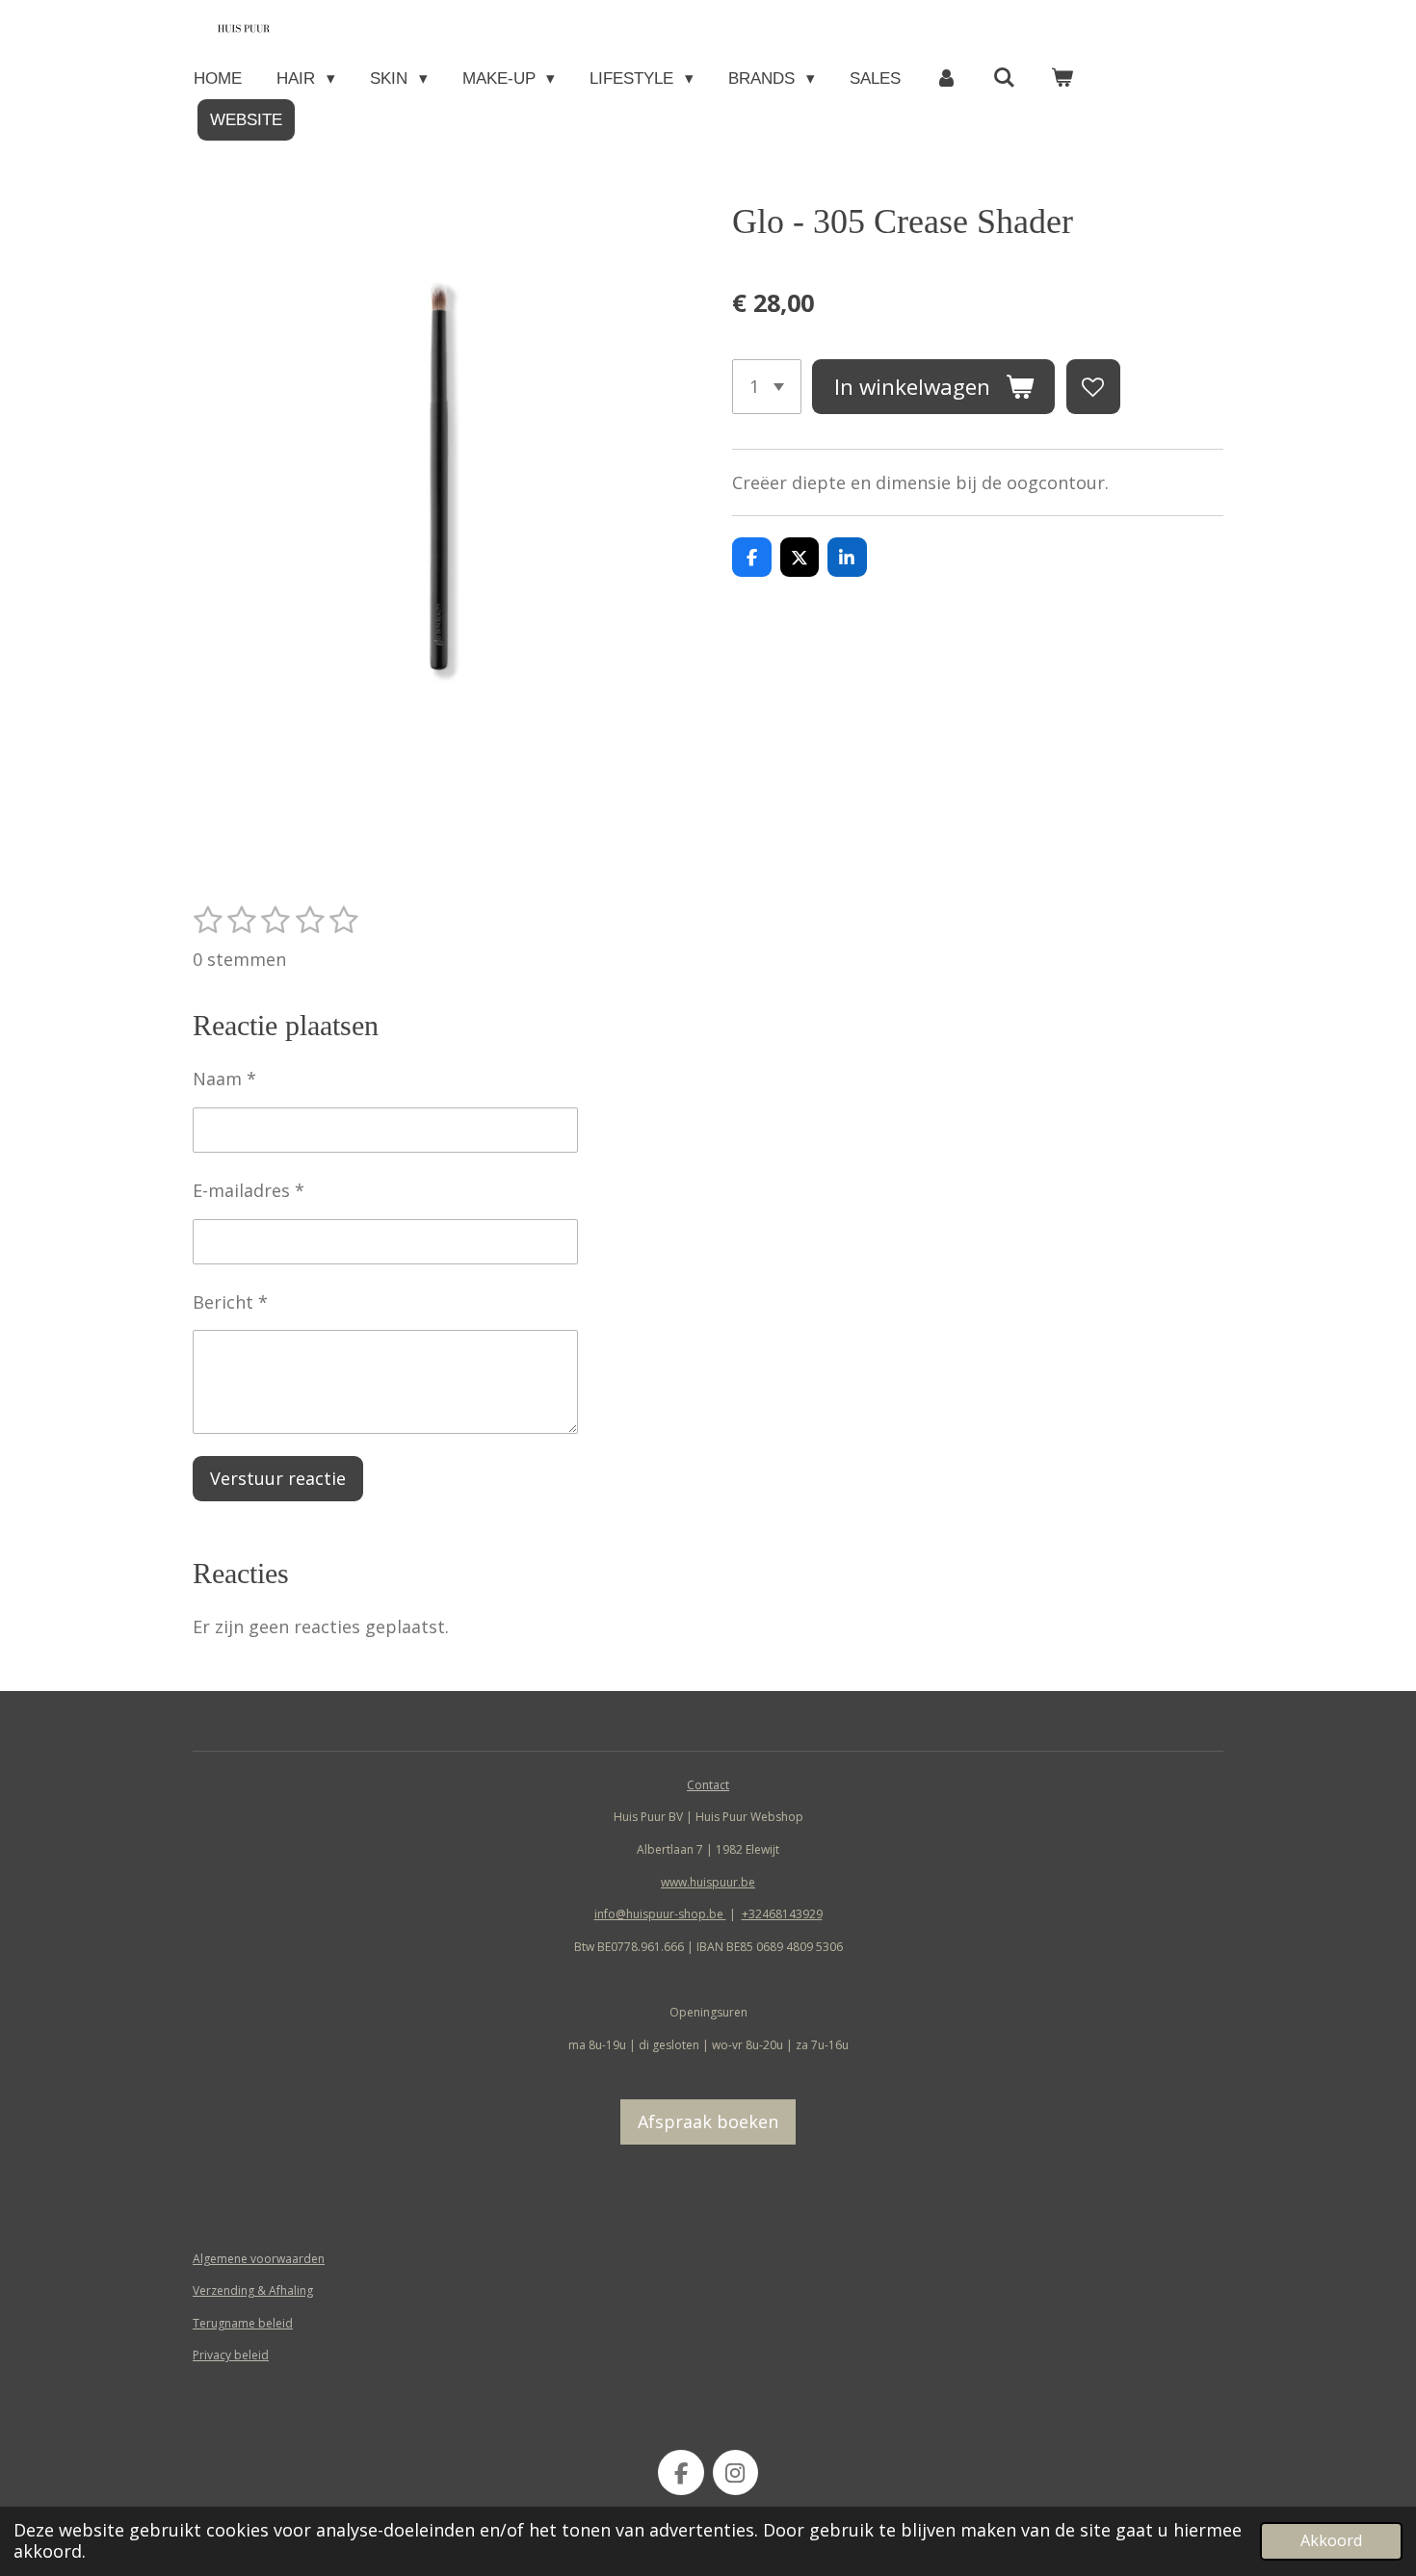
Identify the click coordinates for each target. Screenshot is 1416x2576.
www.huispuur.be (708, 1882)
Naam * (224, 1079)
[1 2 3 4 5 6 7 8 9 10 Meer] (767, 386)
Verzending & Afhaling (253, 2290)
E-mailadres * (249, 1190)
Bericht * (230, 1302)
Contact (708, 1785)
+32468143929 (782, 1914)
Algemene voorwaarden (259, 2259)
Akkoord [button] (1331, 2540)
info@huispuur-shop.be (660, 1914)
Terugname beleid (243, 2323)
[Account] (947, 78)
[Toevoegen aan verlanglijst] (1093, 386)
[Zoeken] (1005, 78)
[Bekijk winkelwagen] (1062, 78)
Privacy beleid (231, 2355)
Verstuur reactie (278, 1478)
